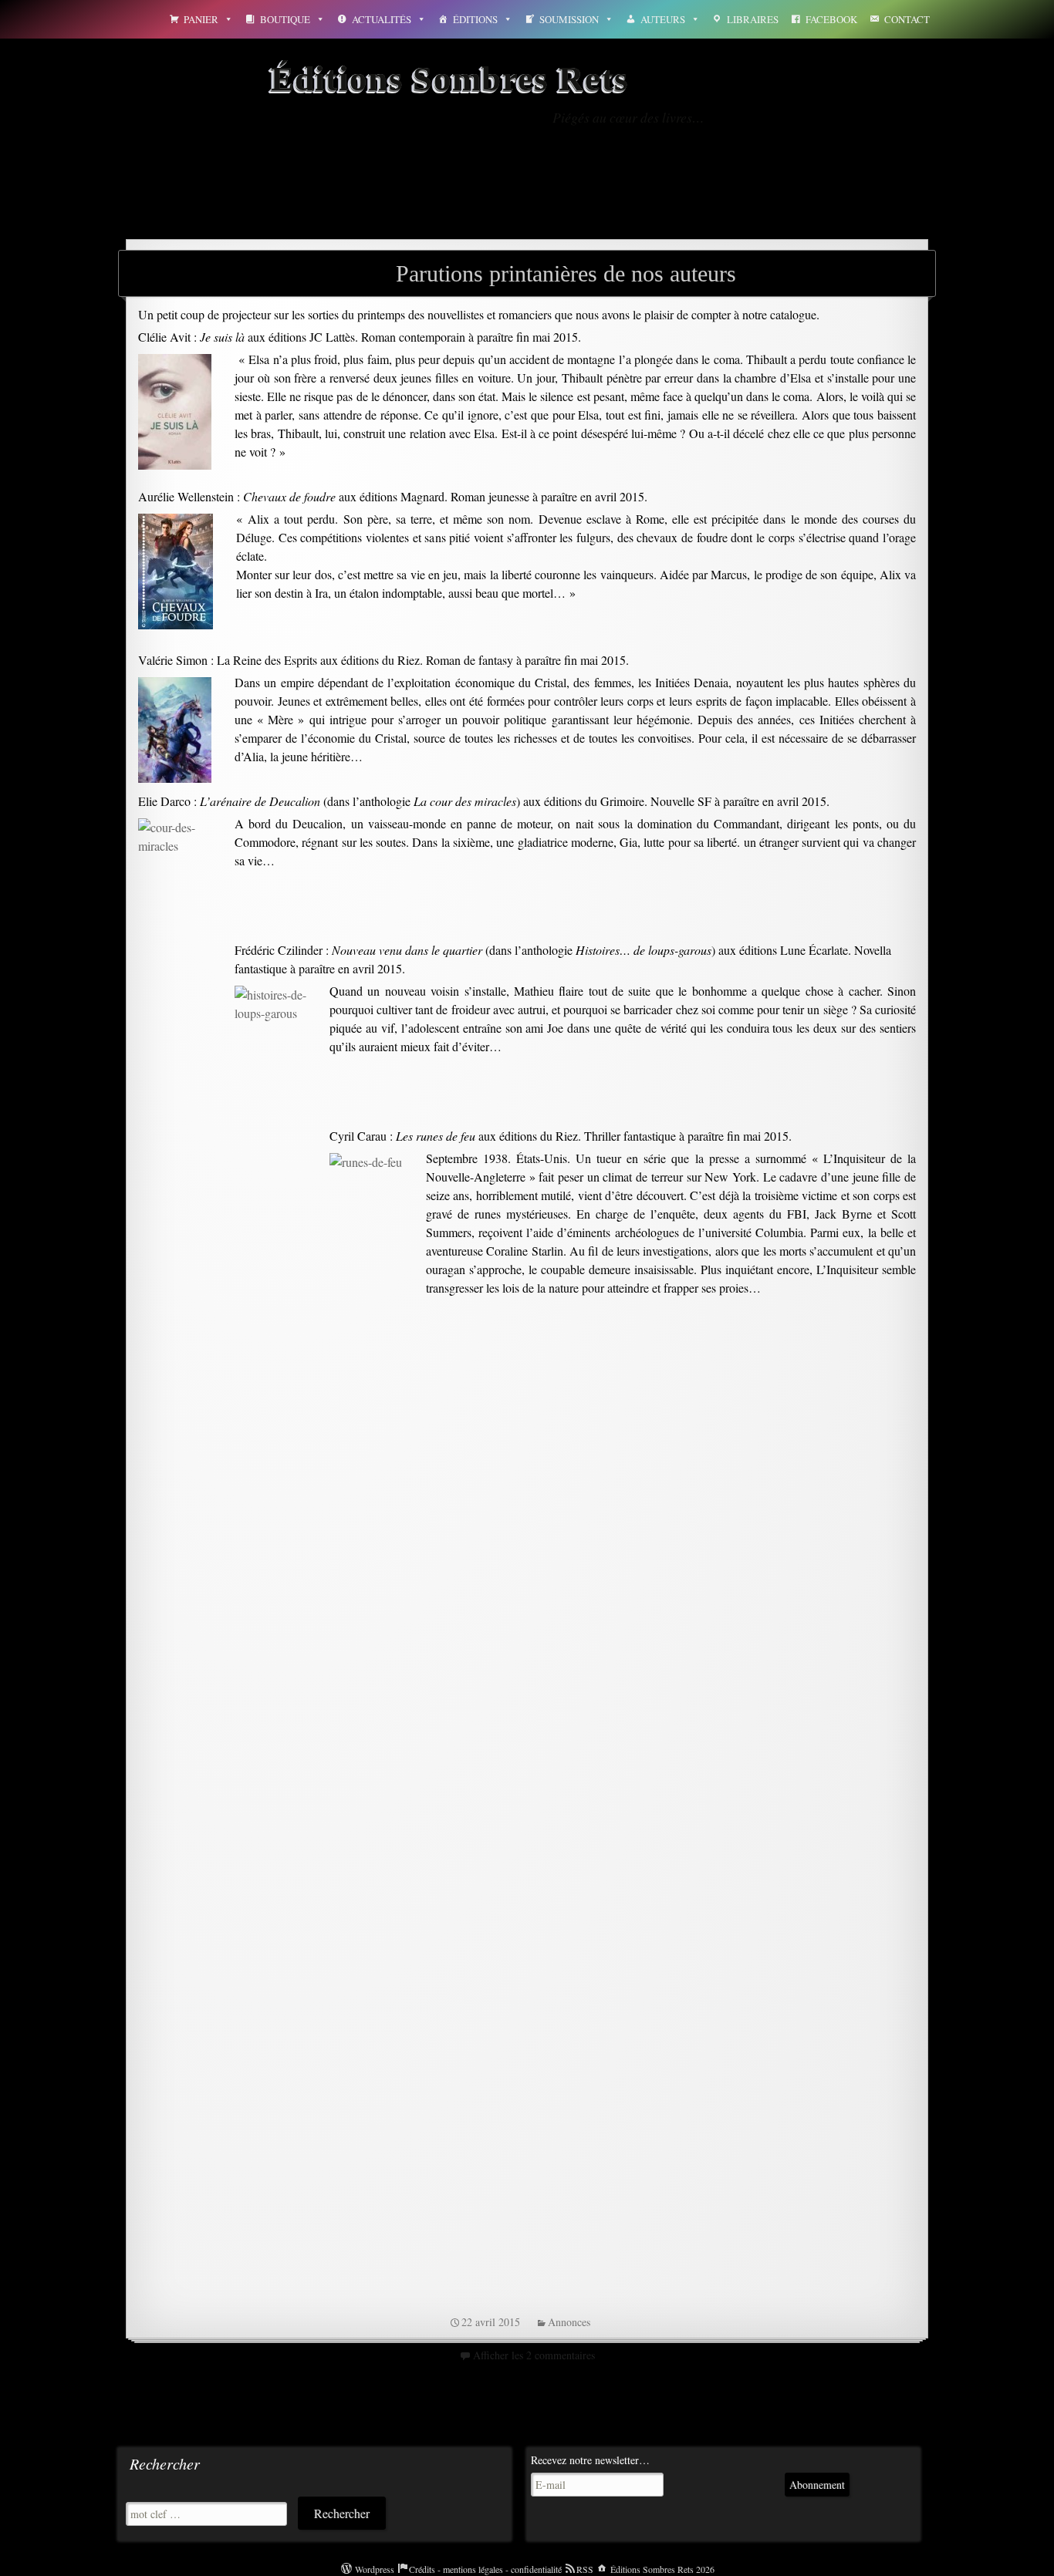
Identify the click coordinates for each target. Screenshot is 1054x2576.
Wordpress (375, 2569)
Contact (907, 19)
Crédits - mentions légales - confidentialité (485, 2569)
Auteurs (663, 19)
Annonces (569, 2322)
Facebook (831, 19)
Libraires (753, 19)
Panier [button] (201, 19)
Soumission (569, 19)
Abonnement (817, 2485)
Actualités (382, 19)
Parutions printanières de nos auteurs (566, 273)
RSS (585, 2569)
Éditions (475, 19)
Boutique (285, 19)
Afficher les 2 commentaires (534, 2355)
